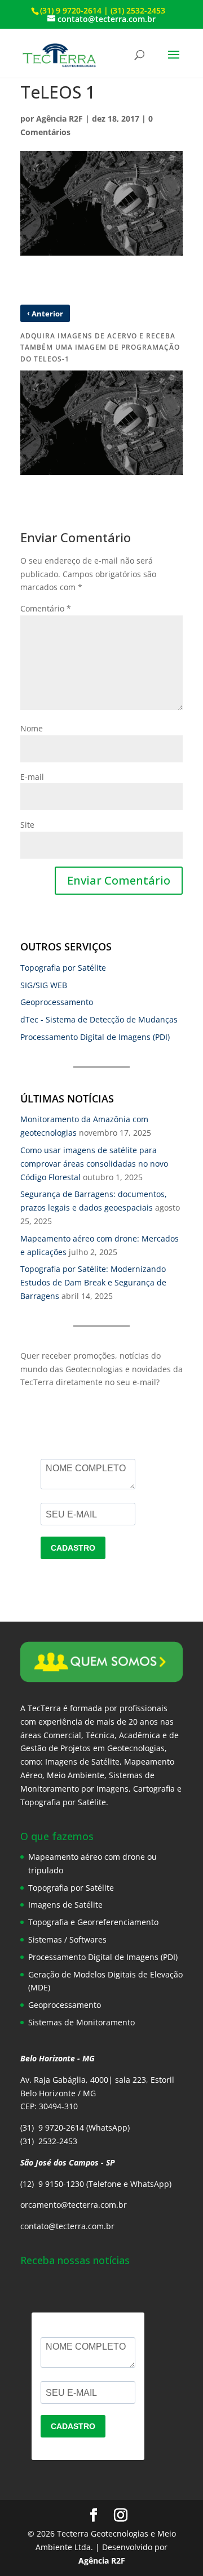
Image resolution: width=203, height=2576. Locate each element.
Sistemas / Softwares (67, 1939)
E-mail (32, 777)
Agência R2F (59, 119)
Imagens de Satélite (65, 1905)
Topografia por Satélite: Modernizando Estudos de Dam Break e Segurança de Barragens (93, 1282)
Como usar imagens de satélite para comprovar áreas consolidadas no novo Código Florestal (94, 1164)
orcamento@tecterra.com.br (74, 2205)
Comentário (46, 608)
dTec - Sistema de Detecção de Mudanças (99, 1019)
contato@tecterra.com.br (67, 2226)
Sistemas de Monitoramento (81, 2022)
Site (27, 825)
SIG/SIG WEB (44, 985)
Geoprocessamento (57, 1002)
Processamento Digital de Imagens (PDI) (95, 1037)
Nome (32, 728)
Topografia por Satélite (63, 968)
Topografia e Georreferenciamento (93, 1922)
